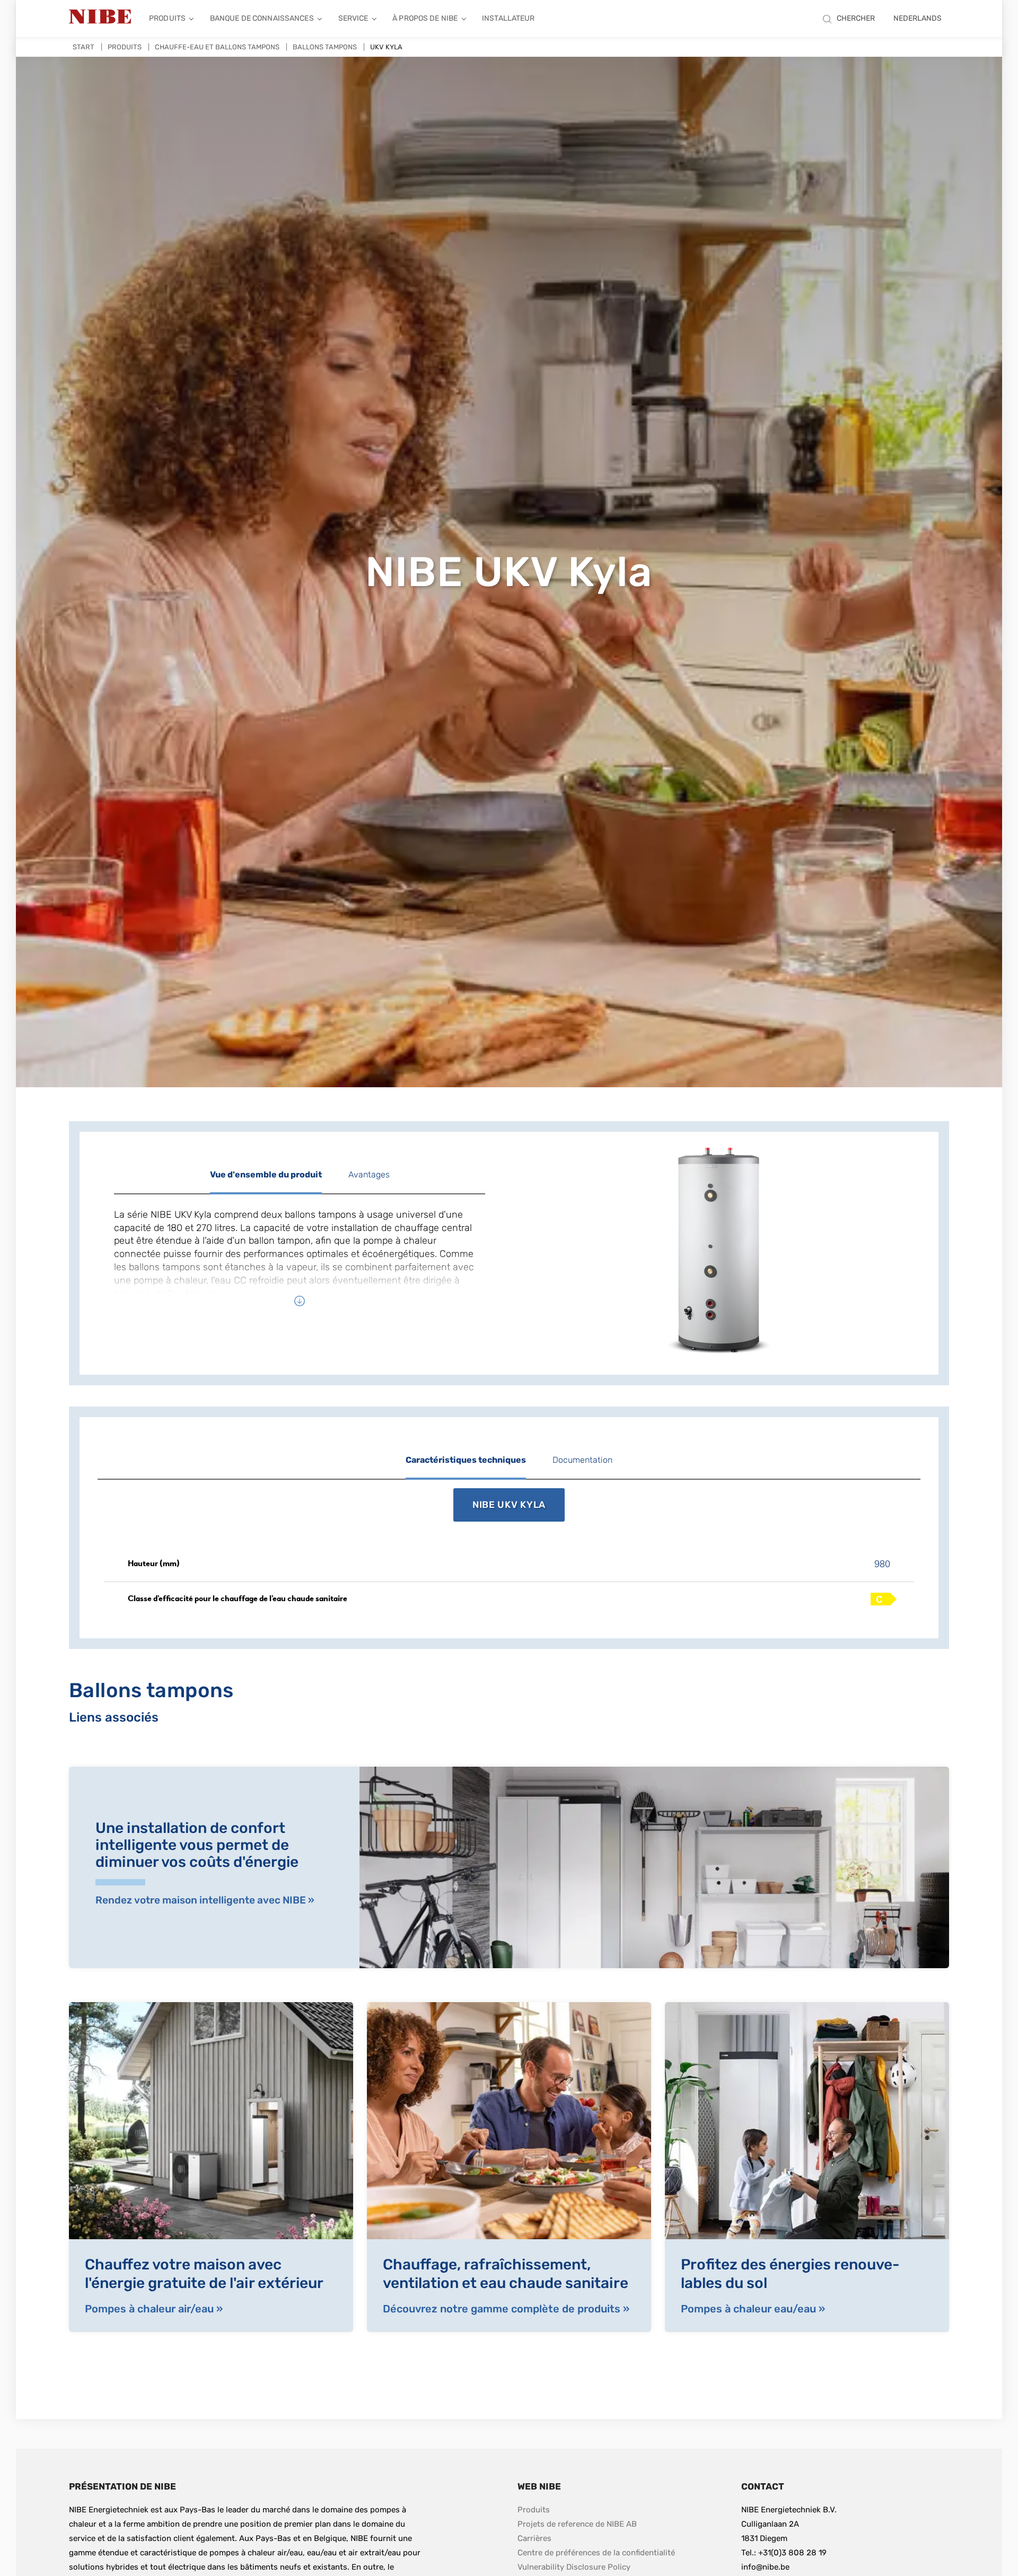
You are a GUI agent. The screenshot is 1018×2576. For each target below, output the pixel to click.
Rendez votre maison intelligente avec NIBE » (205, 1900)
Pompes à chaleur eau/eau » (753, 2309)
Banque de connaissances (262, 18)
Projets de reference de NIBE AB (577, 2524)
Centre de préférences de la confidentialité (596, 2553)
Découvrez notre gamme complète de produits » (506, 2309)
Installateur (508, 18)
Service (353, 18)
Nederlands (918, 18)
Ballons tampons (325, 47)
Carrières (534, 2538)
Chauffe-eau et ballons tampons (217, 47)
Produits (167, 18)
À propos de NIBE (425, 18)
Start (84, 47)
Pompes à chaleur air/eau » (154, 2309)
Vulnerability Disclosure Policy (574, 2567)
